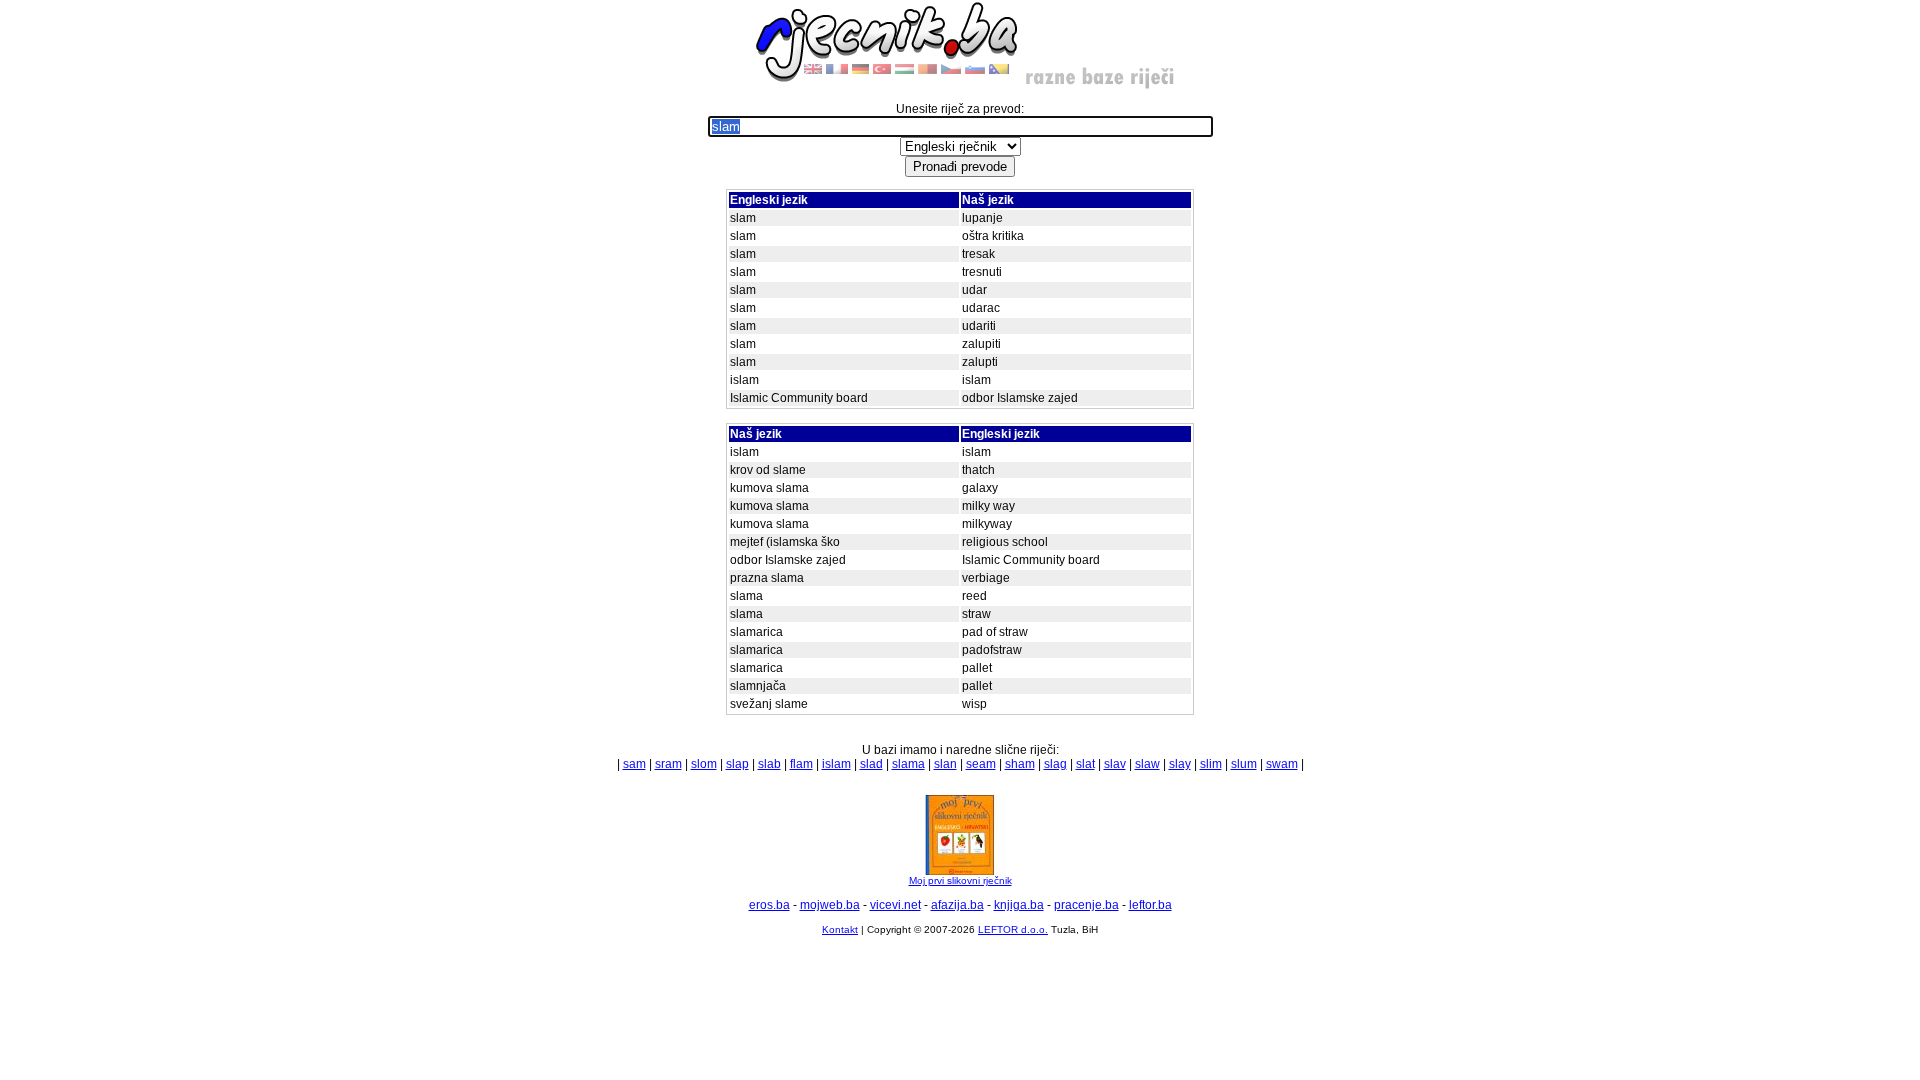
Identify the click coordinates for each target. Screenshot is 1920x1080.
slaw (1147, 764)
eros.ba (769, 905)
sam (634, 764)
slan (945, 764)
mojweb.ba (830, 905)
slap (737, 764)
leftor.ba (1150, 905)
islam (836, 764)
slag (1055, 764)
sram (668, 764)
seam (981, 764)
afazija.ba (957, 905)
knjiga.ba (1019, 905)
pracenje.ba (1086, 905)
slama (908, 764)
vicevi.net (895, 905)
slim (1211, 764)
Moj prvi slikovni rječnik (960, 880)
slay (1180, 764)
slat (1085, 764)
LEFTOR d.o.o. (1013, 929)
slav (1115, 764)
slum (1244, 764)
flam (801, 764)
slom (704, 764)
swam (1282, 764)
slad (871, 764)
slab (769, 764)
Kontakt (840, 929)
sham (1020, 764)
